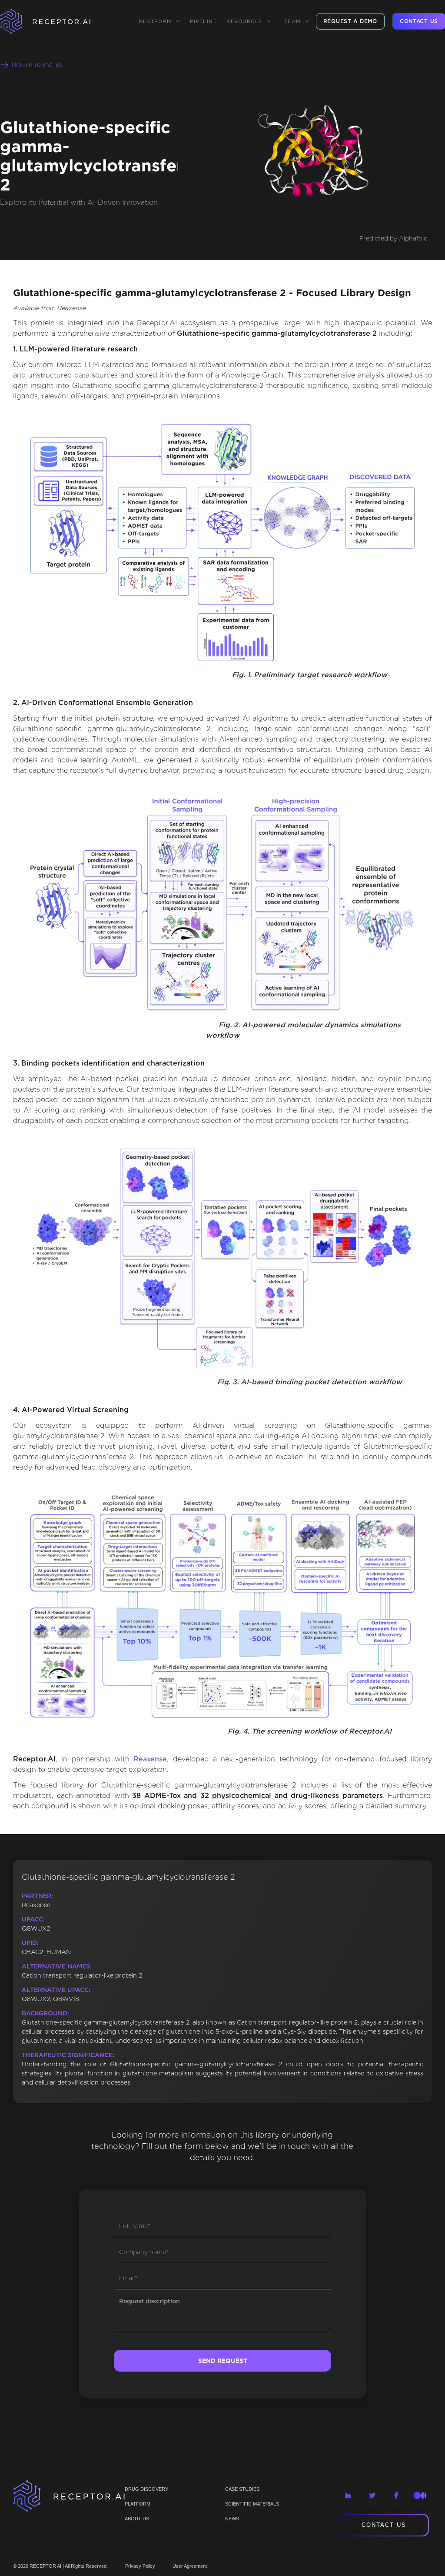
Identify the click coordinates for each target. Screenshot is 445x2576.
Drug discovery (146, 2489)
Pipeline (203, 21)
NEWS (232, 2519)
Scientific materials (252, 2504)
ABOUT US (137, 2519)
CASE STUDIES (242, 2489)
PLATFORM (138, 2504)
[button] (160, 21)
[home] (56, 21)
